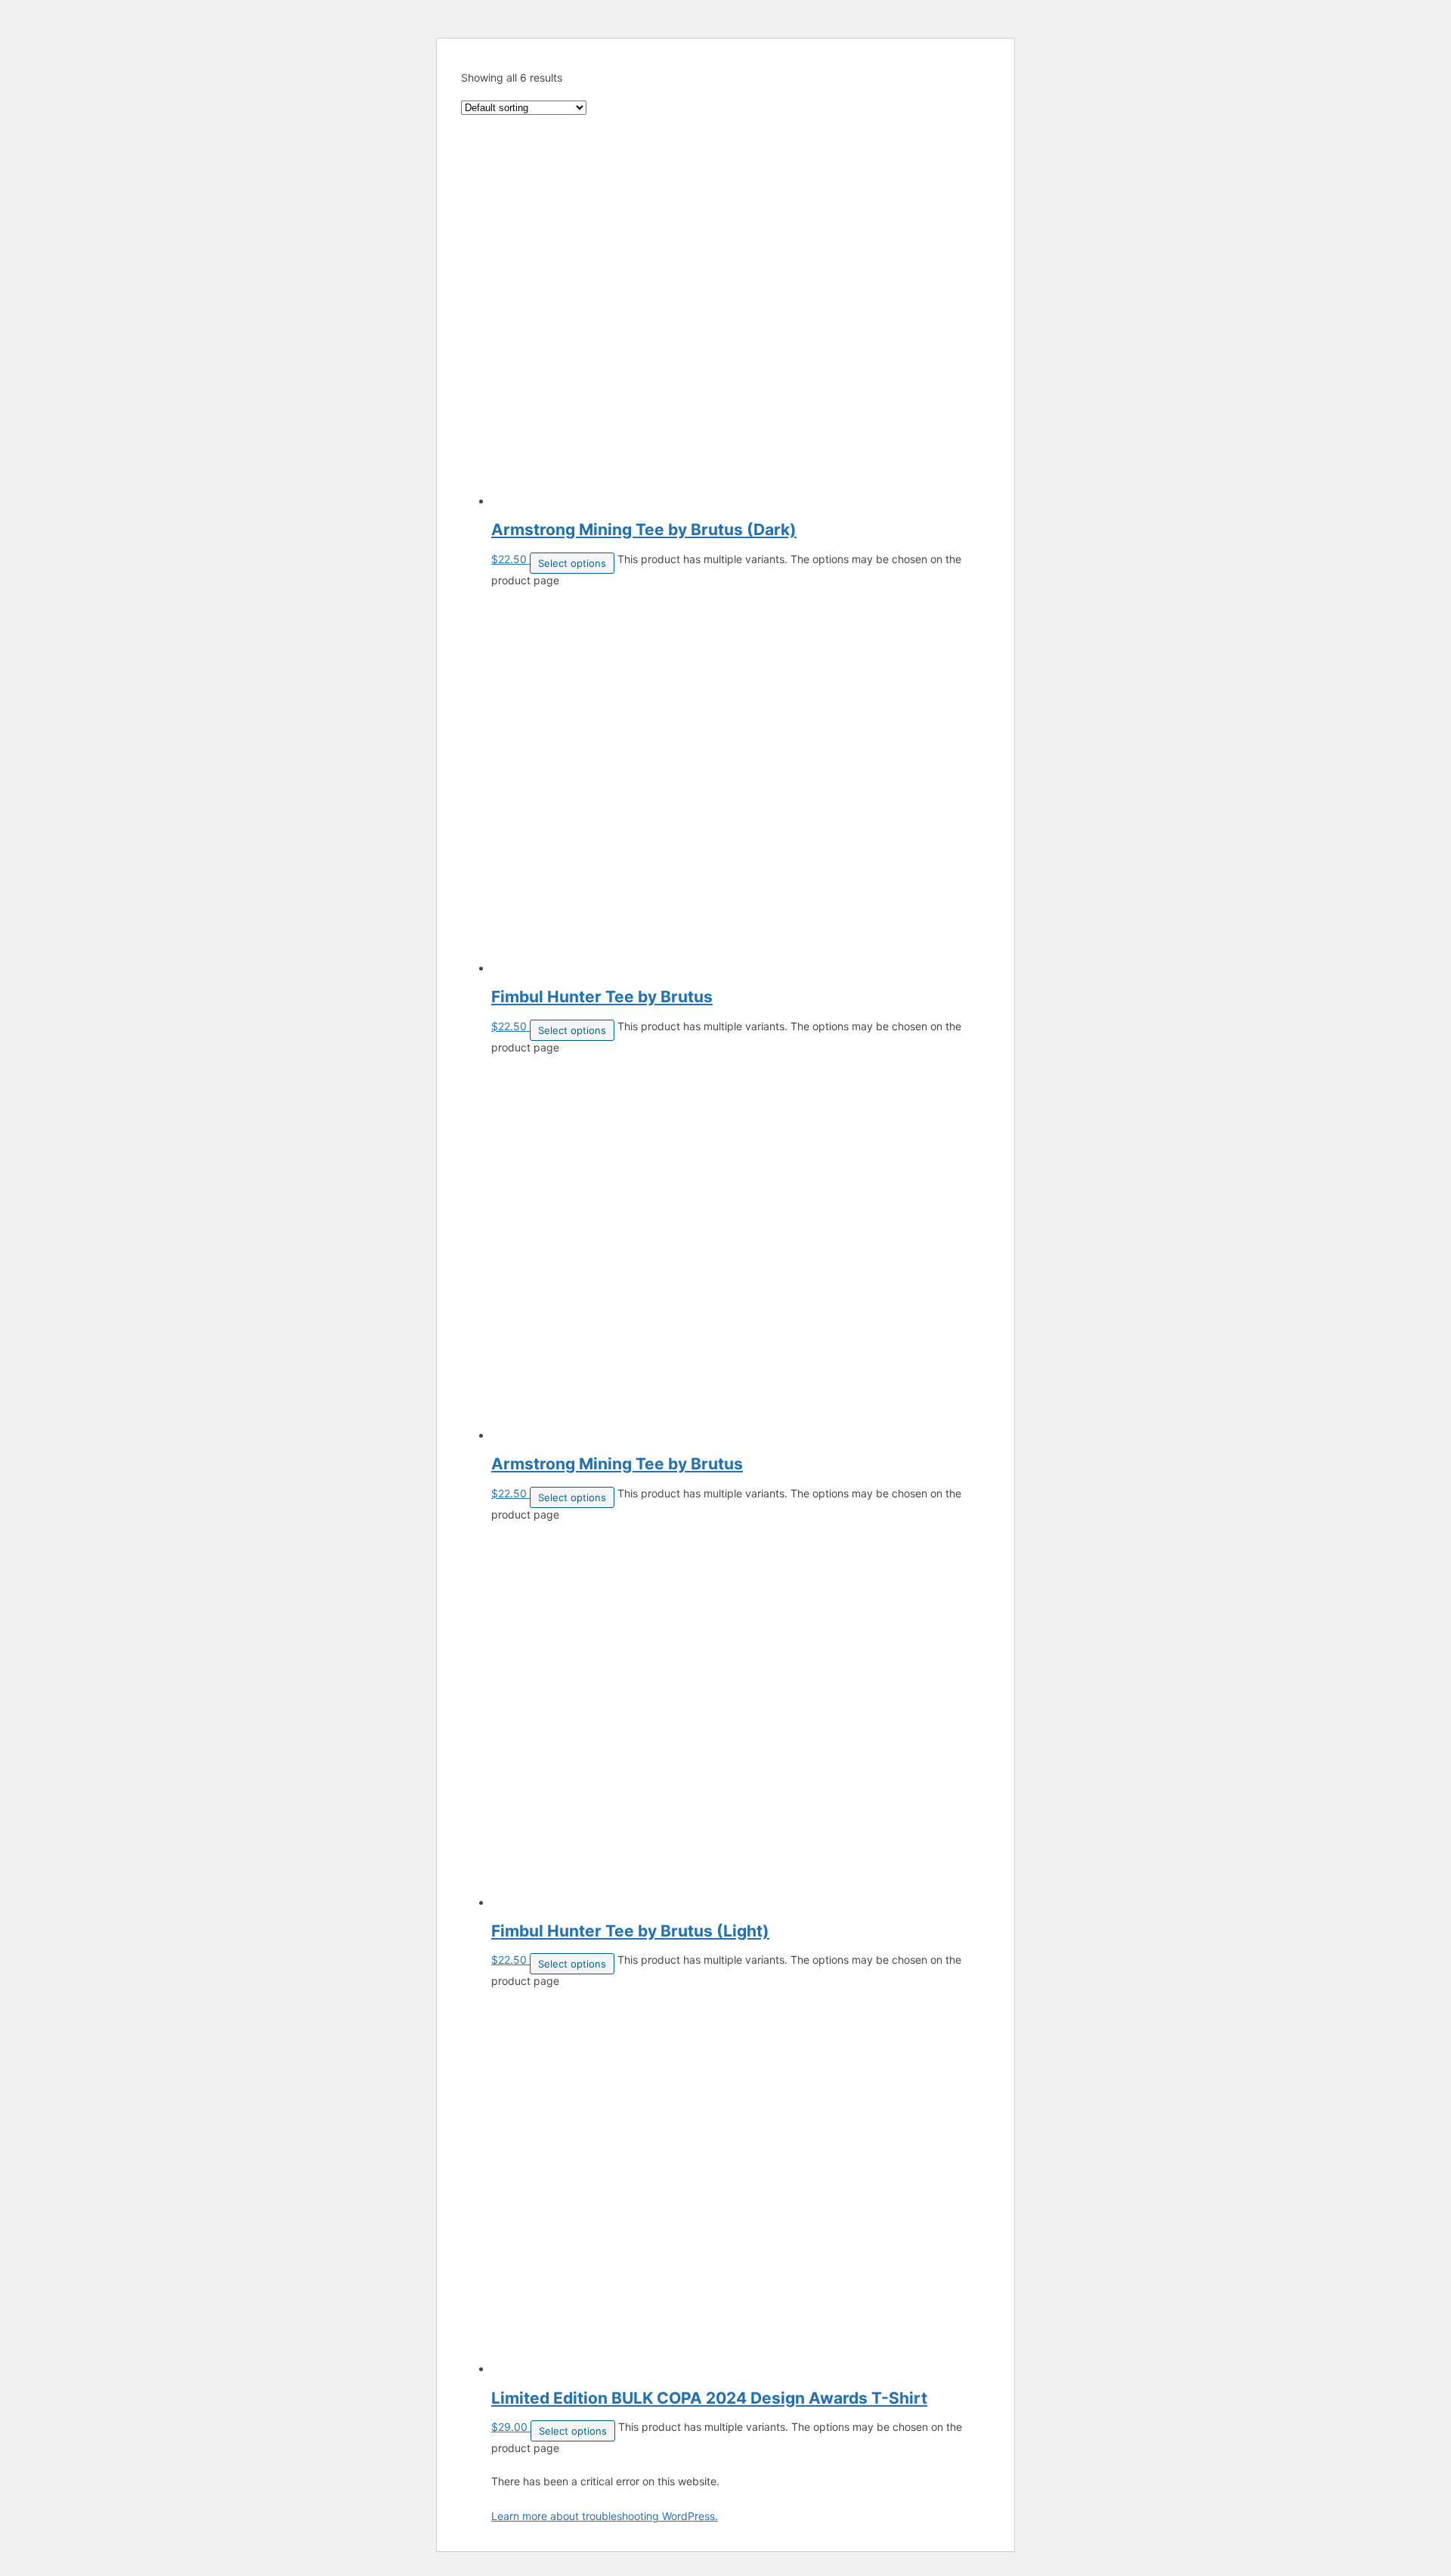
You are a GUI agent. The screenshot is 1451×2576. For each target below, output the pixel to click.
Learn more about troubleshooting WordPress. (605, 2516)
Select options (572, 563)
